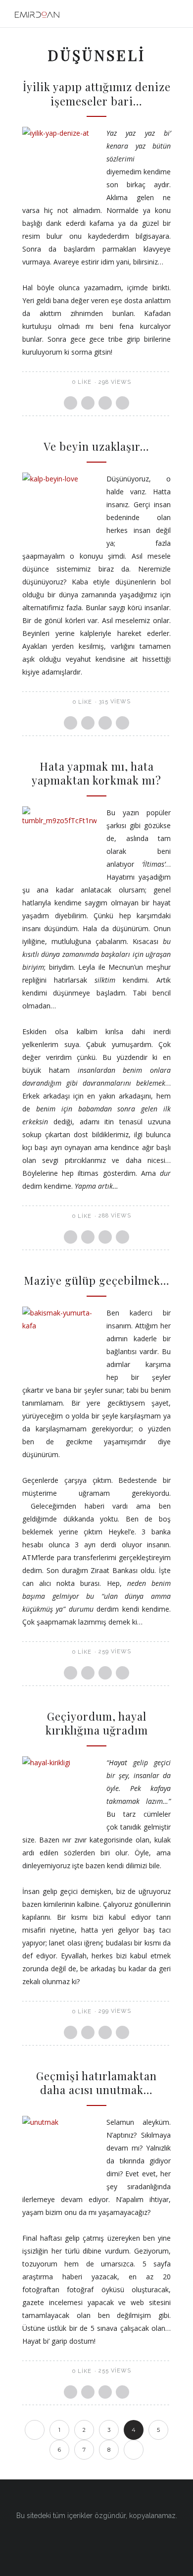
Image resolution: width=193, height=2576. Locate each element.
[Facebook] (59, 2540)
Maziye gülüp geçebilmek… (97, 1280)
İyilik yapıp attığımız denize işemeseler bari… (97, 94)
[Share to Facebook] (71, 403)
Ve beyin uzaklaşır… (96, 446)
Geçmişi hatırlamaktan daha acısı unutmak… (96, 2083)
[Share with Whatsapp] (105, 403)
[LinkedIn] (134, 2540)
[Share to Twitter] (88, 403)
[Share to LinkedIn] (122, 403)
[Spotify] (115, 2540)
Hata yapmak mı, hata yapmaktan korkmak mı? (96, 773)
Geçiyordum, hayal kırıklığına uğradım (97, 1723)
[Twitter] (78, 2540)
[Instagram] (96, 2540)
